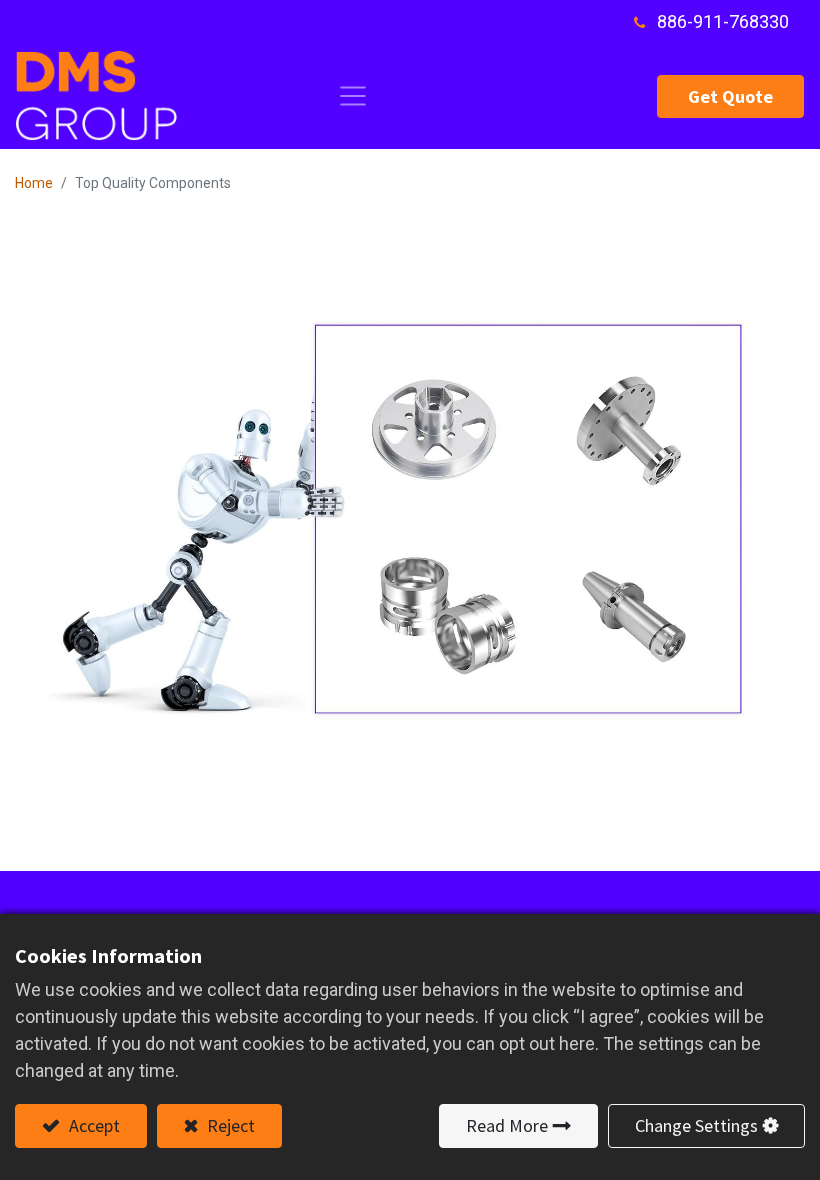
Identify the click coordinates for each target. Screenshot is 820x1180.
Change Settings (696, 1125)
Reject (229, 1125)
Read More (507, 1125)
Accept (92, 1125)
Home (34, 183)
